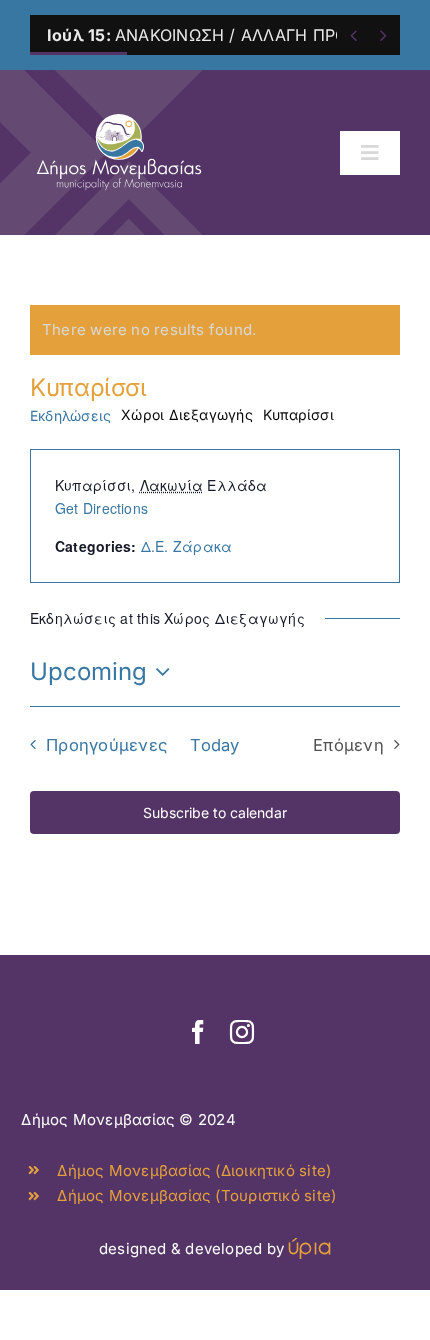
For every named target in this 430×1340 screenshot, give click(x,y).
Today (214, 745)
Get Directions (101, 508)
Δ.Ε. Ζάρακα (186, 546)
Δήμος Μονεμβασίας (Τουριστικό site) (196, 1195)
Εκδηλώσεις (70, 415)
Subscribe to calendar (215, 812)
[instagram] (242, 1032)
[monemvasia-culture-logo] (119, 107)
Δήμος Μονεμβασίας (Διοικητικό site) (194, 1170)
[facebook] (198, 1032)
